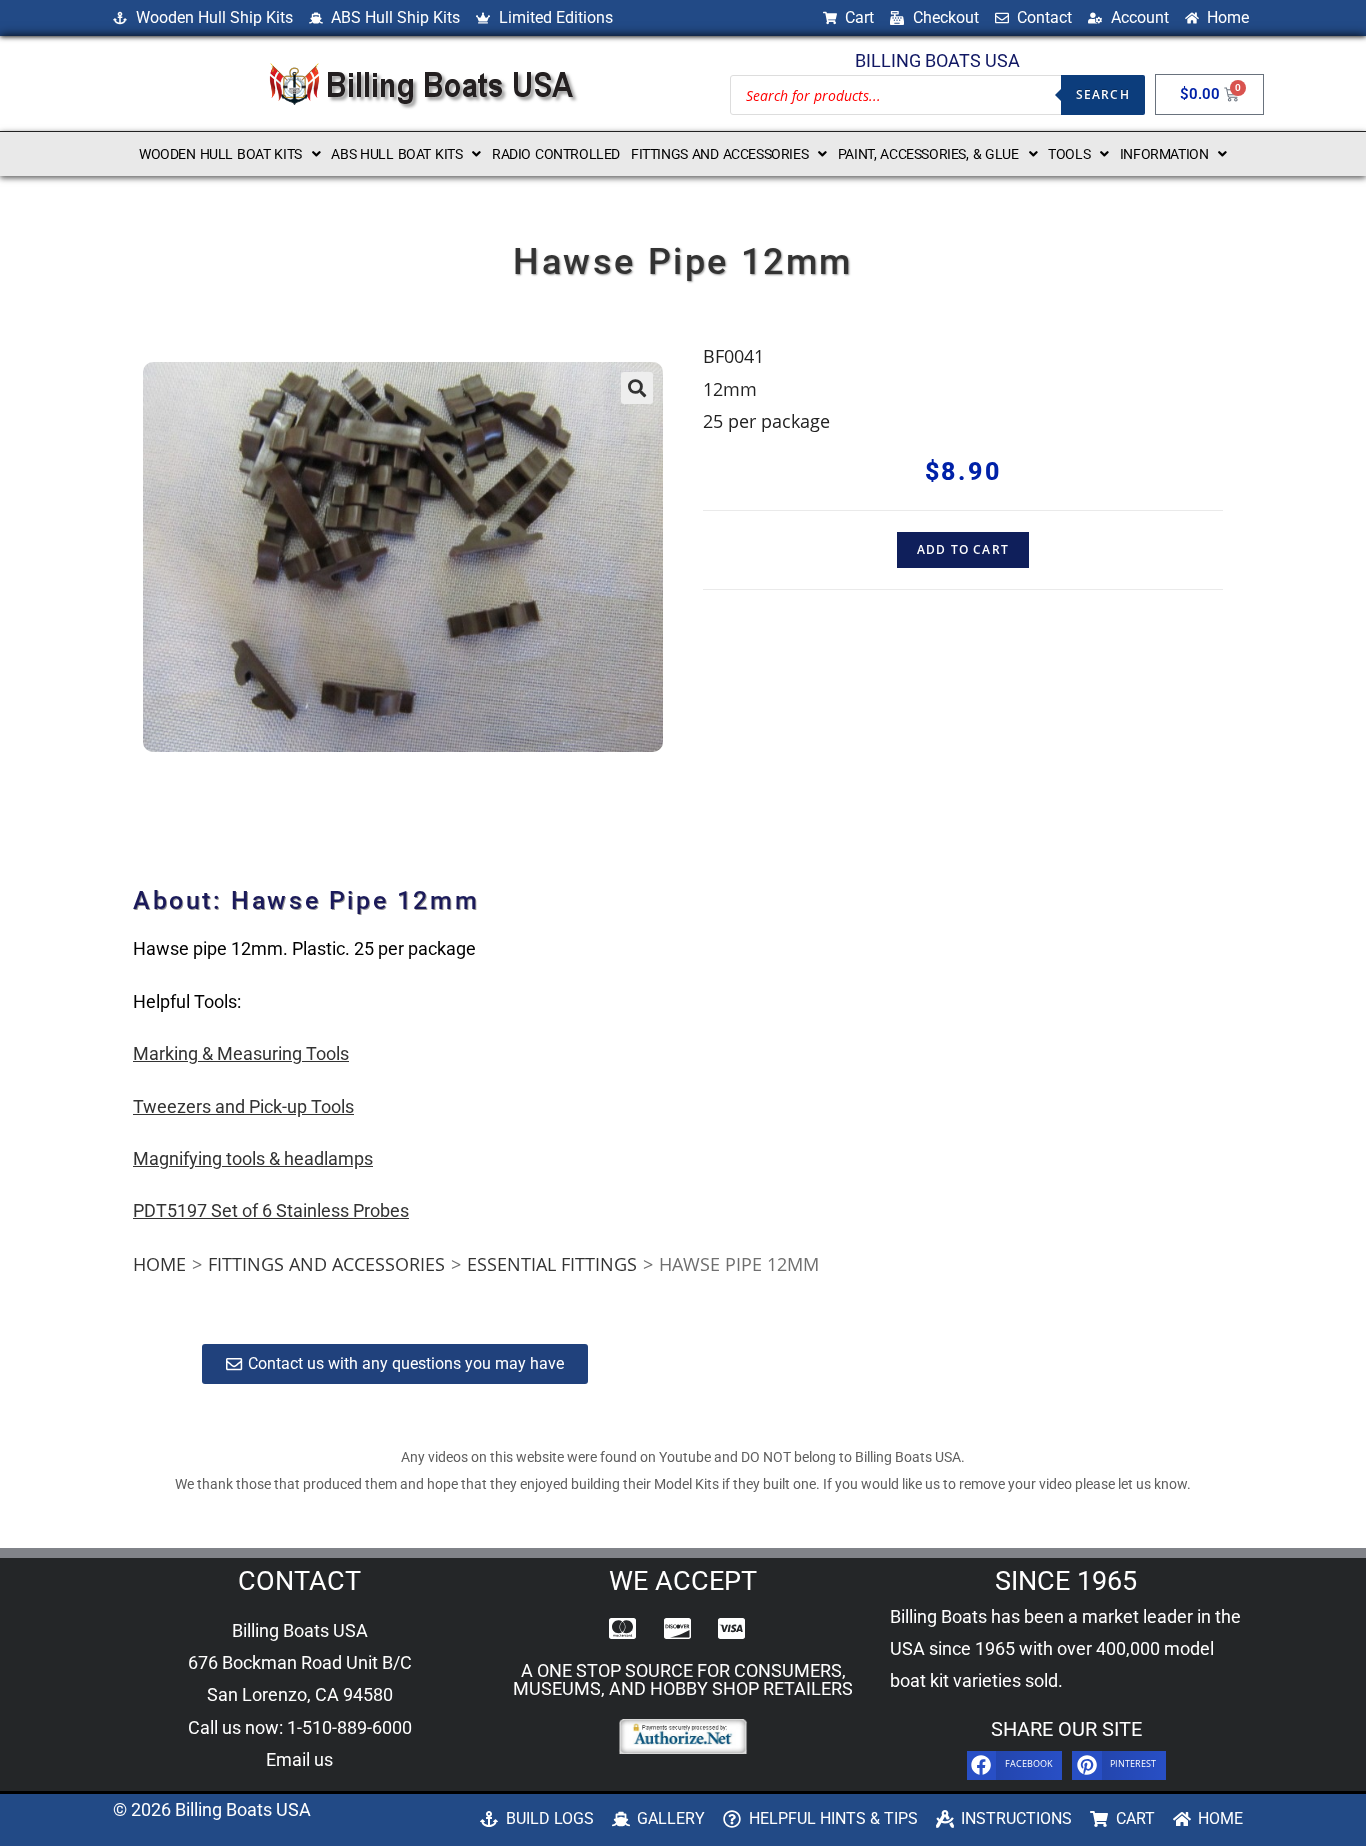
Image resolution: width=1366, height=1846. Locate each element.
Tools (1069, 154)
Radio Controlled (556, 154)
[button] (229, 154)
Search (1103, 94)
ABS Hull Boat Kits (396, 154)
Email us (299, 1759)
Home (159, 1264)
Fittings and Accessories (719, 154)
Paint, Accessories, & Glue (928, 154)
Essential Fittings (552, 1264)
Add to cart (963, 549)
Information (1164, 154)
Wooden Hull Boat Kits (220, 154)
